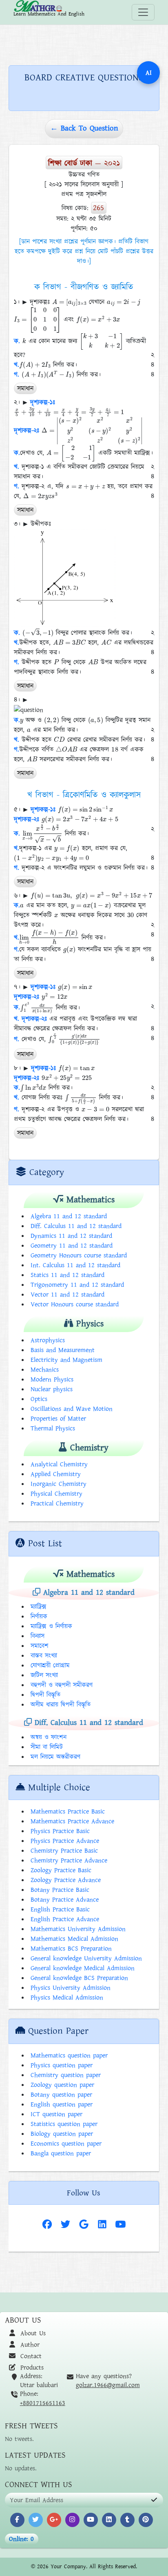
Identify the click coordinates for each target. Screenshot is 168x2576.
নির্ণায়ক (39, 1616)
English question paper (62, 2104)
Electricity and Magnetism (66, 1360)
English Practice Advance (65, 1919)
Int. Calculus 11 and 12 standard (75, 1265)
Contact (30, 2356)
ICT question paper (56, 2114)
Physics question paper (62, 2065)
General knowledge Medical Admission (83, 1968)
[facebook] (17, 2520)
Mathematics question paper (69, 2055)
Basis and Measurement (63, 1350)
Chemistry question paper (66, 2075)
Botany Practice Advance (65, 1900)
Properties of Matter (58, 1419)
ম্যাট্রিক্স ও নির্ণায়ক (51, 1626)
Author (29, 2345)
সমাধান (25, 388)
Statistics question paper (64, 2124)
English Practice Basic (60, 1909)
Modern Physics (52, 1379)
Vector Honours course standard (75, 1304)
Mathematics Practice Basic (68, 1811)
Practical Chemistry (57, 1503)
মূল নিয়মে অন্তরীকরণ (55, 1757)
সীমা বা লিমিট (47, 1747)
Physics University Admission (71, 1988)
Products (31, 2368)
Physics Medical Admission (67, 1997)
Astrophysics (48, 1340)
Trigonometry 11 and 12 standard (77, 1285)
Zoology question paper (62, 2085)
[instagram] (72, 2520)
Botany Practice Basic (60, 1890)
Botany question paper (61, 2095)
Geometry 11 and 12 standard (72, 1246)
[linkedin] (109, 2520)
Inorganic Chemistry (59, 1484)
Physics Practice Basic (60, 1831)
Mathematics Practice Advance (72, 1821)
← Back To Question (84, 128)
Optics (39, 1399)
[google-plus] (54, 2520)
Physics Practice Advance (65, 1841)
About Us (32, 2333)
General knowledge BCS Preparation (79, 1978)
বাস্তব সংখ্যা (44, 1656)
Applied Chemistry (56, 1474)
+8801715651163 (43, 2403)
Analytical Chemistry (59, 1464)
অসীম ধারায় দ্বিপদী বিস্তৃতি (61, 1705)
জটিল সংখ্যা (44, 1675)
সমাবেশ (40, 1646)
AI (149, 73)
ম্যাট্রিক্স (39, 1607)
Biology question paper (62, 2134)
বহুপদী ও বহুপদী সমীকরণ (62, 1685)
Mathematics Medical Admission (74, 1939)
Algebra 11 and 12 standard (69, 1216)
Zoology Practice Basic (61, 1870)
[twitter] (36, 2520)
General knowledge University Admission (86, 1958)
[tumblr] (127, 2520)
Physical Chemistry (56, 1494)
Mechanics (45, 1370)
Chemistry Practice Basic (64, 1851)
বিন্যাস (38, 1636)
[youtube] (91, 2520)
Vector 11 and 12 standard (67, 1295)
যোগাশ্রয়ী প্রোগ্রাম (50, 1665)
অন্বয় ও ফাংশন (49, 1737)
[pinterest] (146, 2520)
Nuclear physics (52, 1389)
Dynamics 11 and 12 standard (71, 1236)
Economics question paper (66, 2144)
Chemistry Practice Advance (69, 1860)
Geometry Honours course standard (79, 1255)
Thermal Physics (53, 1428)
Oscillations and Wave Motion (72, 1409)
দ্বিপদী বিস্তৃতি (45, 1695)
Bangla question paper (61, 2153)
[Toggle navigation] (143, 12)
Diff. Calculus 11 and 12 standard (76, 1226)
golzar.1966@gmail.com (108, 2385)
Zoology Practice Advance (66, 1880)
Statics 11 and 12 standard (67, 1275)
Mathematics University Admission (78, 1929)
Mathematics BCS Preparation (71, 1949)
